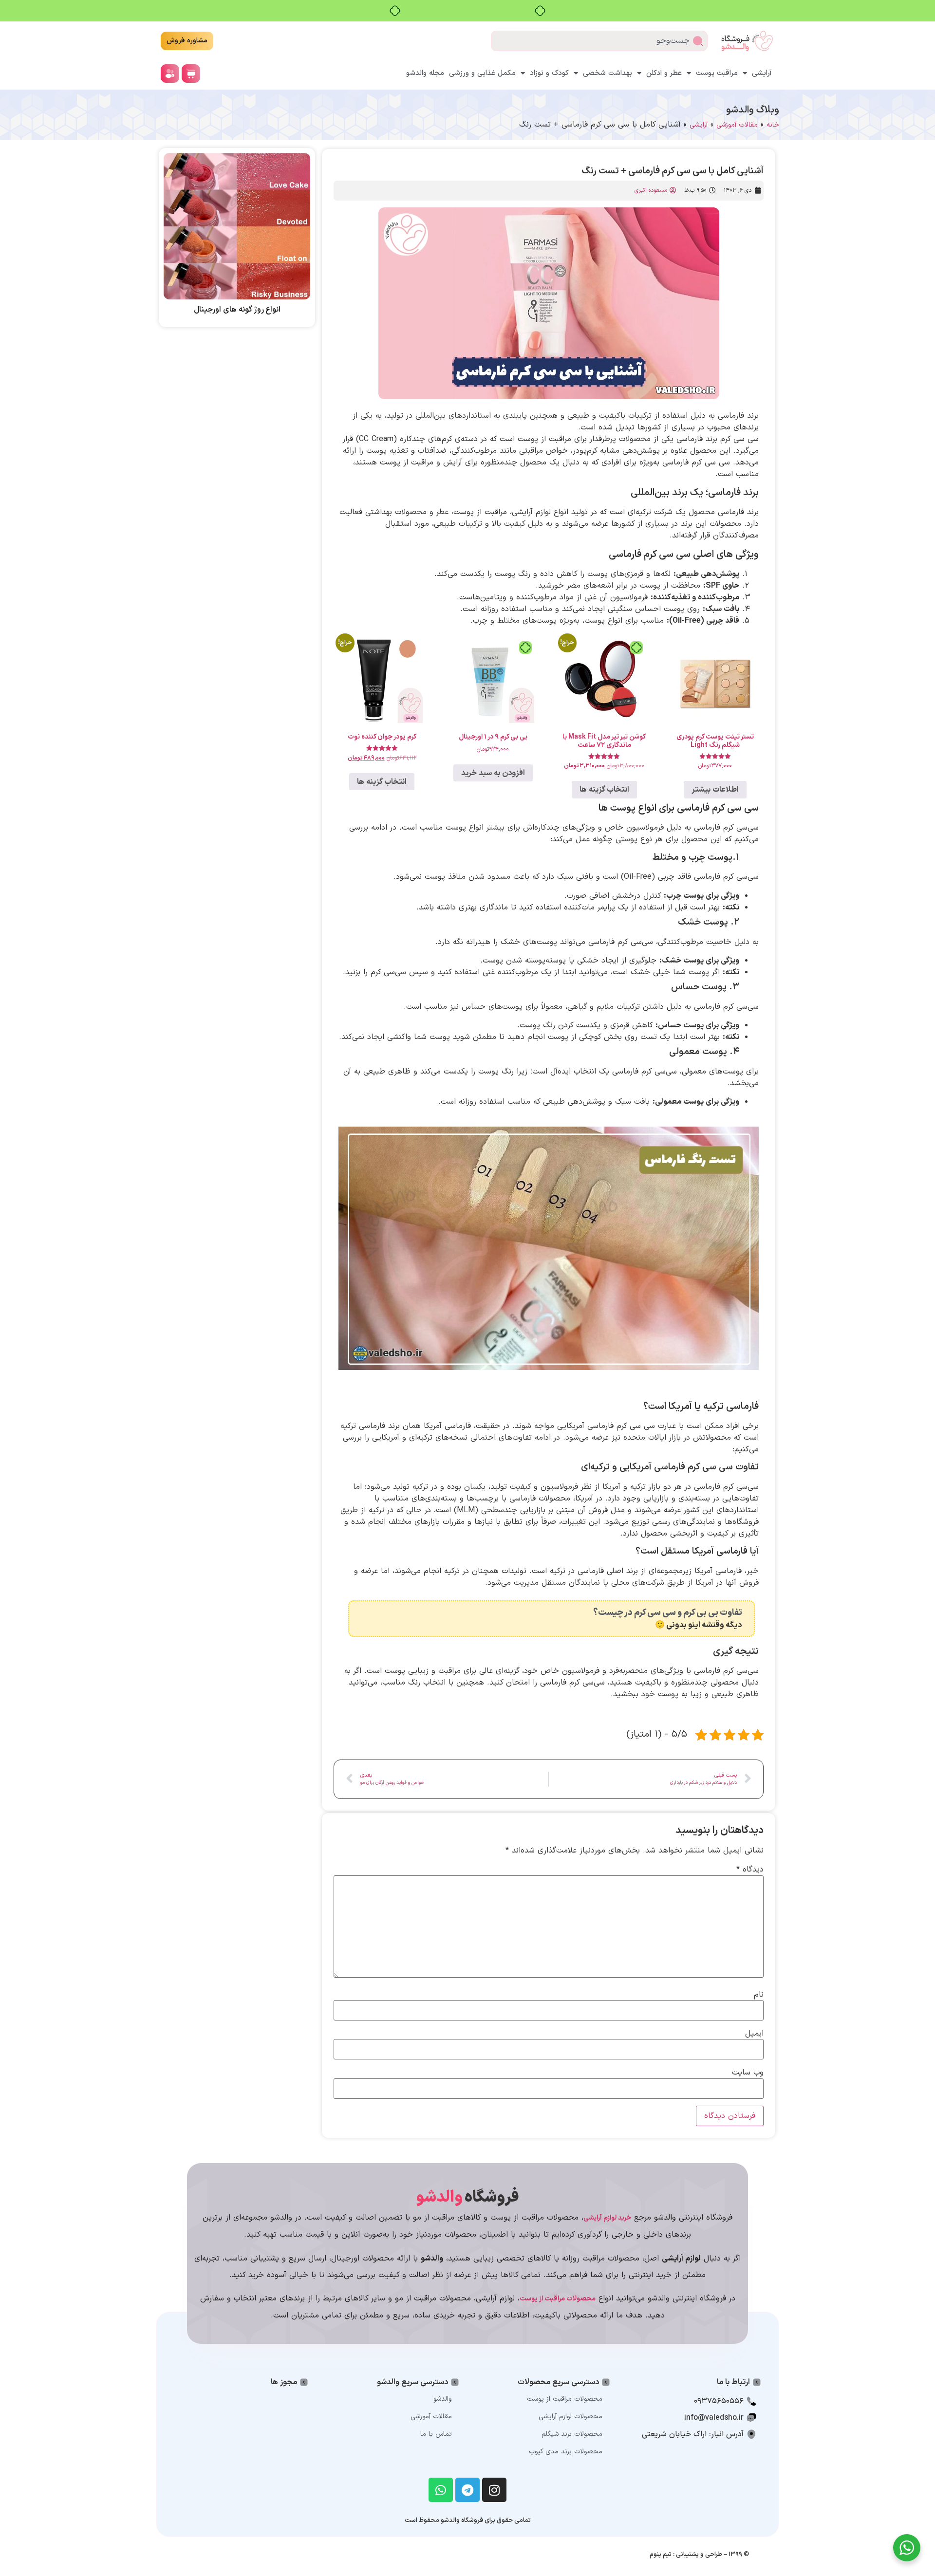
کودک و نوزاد (549, 73)
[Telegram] (467, 2490)
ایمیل (754, 2034)
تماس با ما (436, 2434)
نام (759, 1995)
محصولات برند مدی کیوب (566, 2452)
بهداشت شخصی (608, 73)
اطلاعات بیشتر (715, 790)
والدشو (443, 2399)
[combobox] (599, 41)
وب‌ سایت (748, 2073)
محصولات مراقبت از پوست (565, 2399)
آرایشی (762, 73)
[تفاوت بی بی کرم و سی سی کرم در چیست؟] (746, 1619)
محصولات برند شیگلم (572, 2434)
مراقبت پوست (717, 73)
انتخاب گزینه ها (604, 790)
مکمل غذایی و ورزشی (482, 73)
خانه (773, 125)
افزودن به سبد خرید (493, 773)
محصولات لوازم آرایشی (570, 2417)
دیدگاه (750, 1870)
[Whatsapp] (441, 2490)
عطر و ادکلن (664, 73)
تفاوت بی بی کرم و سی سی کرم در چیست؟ (668, 1613)
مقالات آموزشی (737, 125)
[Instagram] (494, 2490)
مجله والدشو (425, 73)
